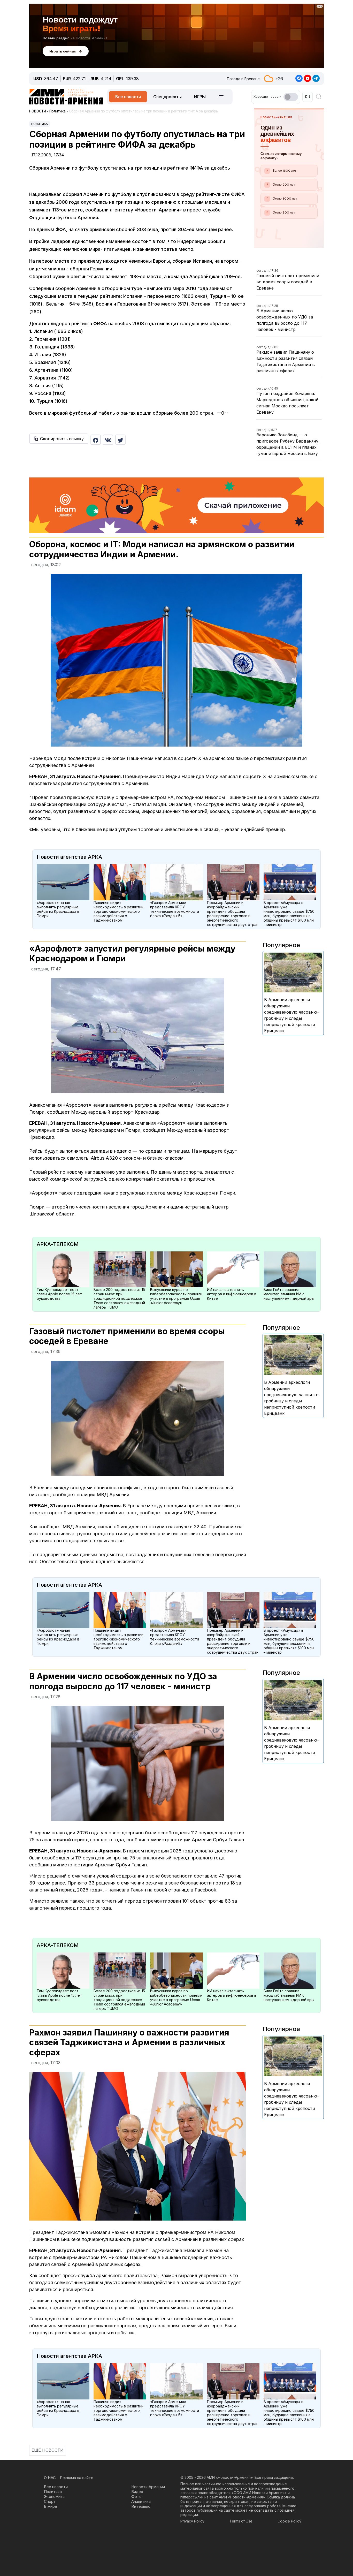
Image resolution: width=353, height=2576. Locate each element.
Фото (136, 2497)
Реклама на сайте (77, 2478)
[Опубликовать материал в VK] (108, 440)
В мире (51, 2506)
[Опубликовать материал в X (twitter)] (120, 440)
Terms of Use (241, 2521)
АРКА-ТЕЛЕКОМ (58, 1244)
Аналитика (141, 2501)
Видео (137, 2492)
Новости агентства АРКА (69, 857)
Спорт (50, 2501)
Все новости (128, 97)
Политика (40, 124)
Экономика (54, 2497)
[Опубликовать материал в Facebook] (96, 440)
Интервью (141, 2506)
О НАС (50, 2478)
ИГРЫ (200, 97)
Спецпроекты (167, 97)
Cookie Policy (289, 2521)
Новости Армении (148, 2487)
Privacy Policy (192, 2521)
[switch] (291, 97)
